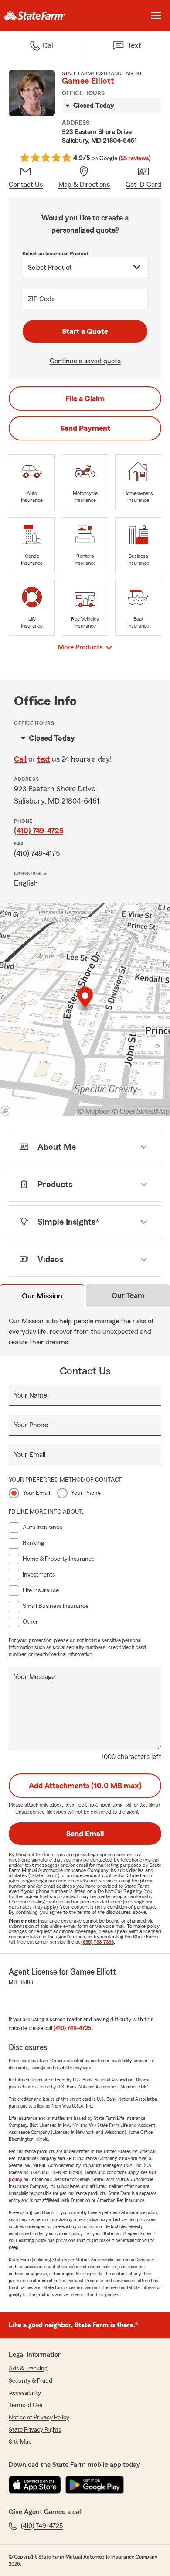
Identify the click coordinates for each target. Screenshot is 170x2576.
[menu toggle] (156, 16)
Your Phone (31, 1425)
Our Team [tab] (128, 1295)
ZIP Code (41, 299)
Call (20, 759)
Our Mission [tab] (42, 1296)
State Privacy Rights (35, 2430)
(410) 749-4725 (39, 831)
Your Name (31, 1395)
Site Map (20, 2442)
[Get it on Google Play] (95, 2485)
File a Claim (85, 398)
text (44, 759)
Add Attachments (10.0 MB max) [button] (85, 1786)
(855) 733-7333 (97, 1942)
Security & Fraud (31, 2381)
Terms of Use (25, 2405)
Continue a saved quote (85, 361)
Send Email (85, 1834)
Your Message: (35, 1677)
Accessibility (25, 2393)
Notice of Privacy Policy (39, 2418)
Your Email (30, 1455)
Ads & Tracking (28, 2369)
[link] (42, 16)
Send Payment (85, 428)
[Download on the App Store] (35, 2485)
